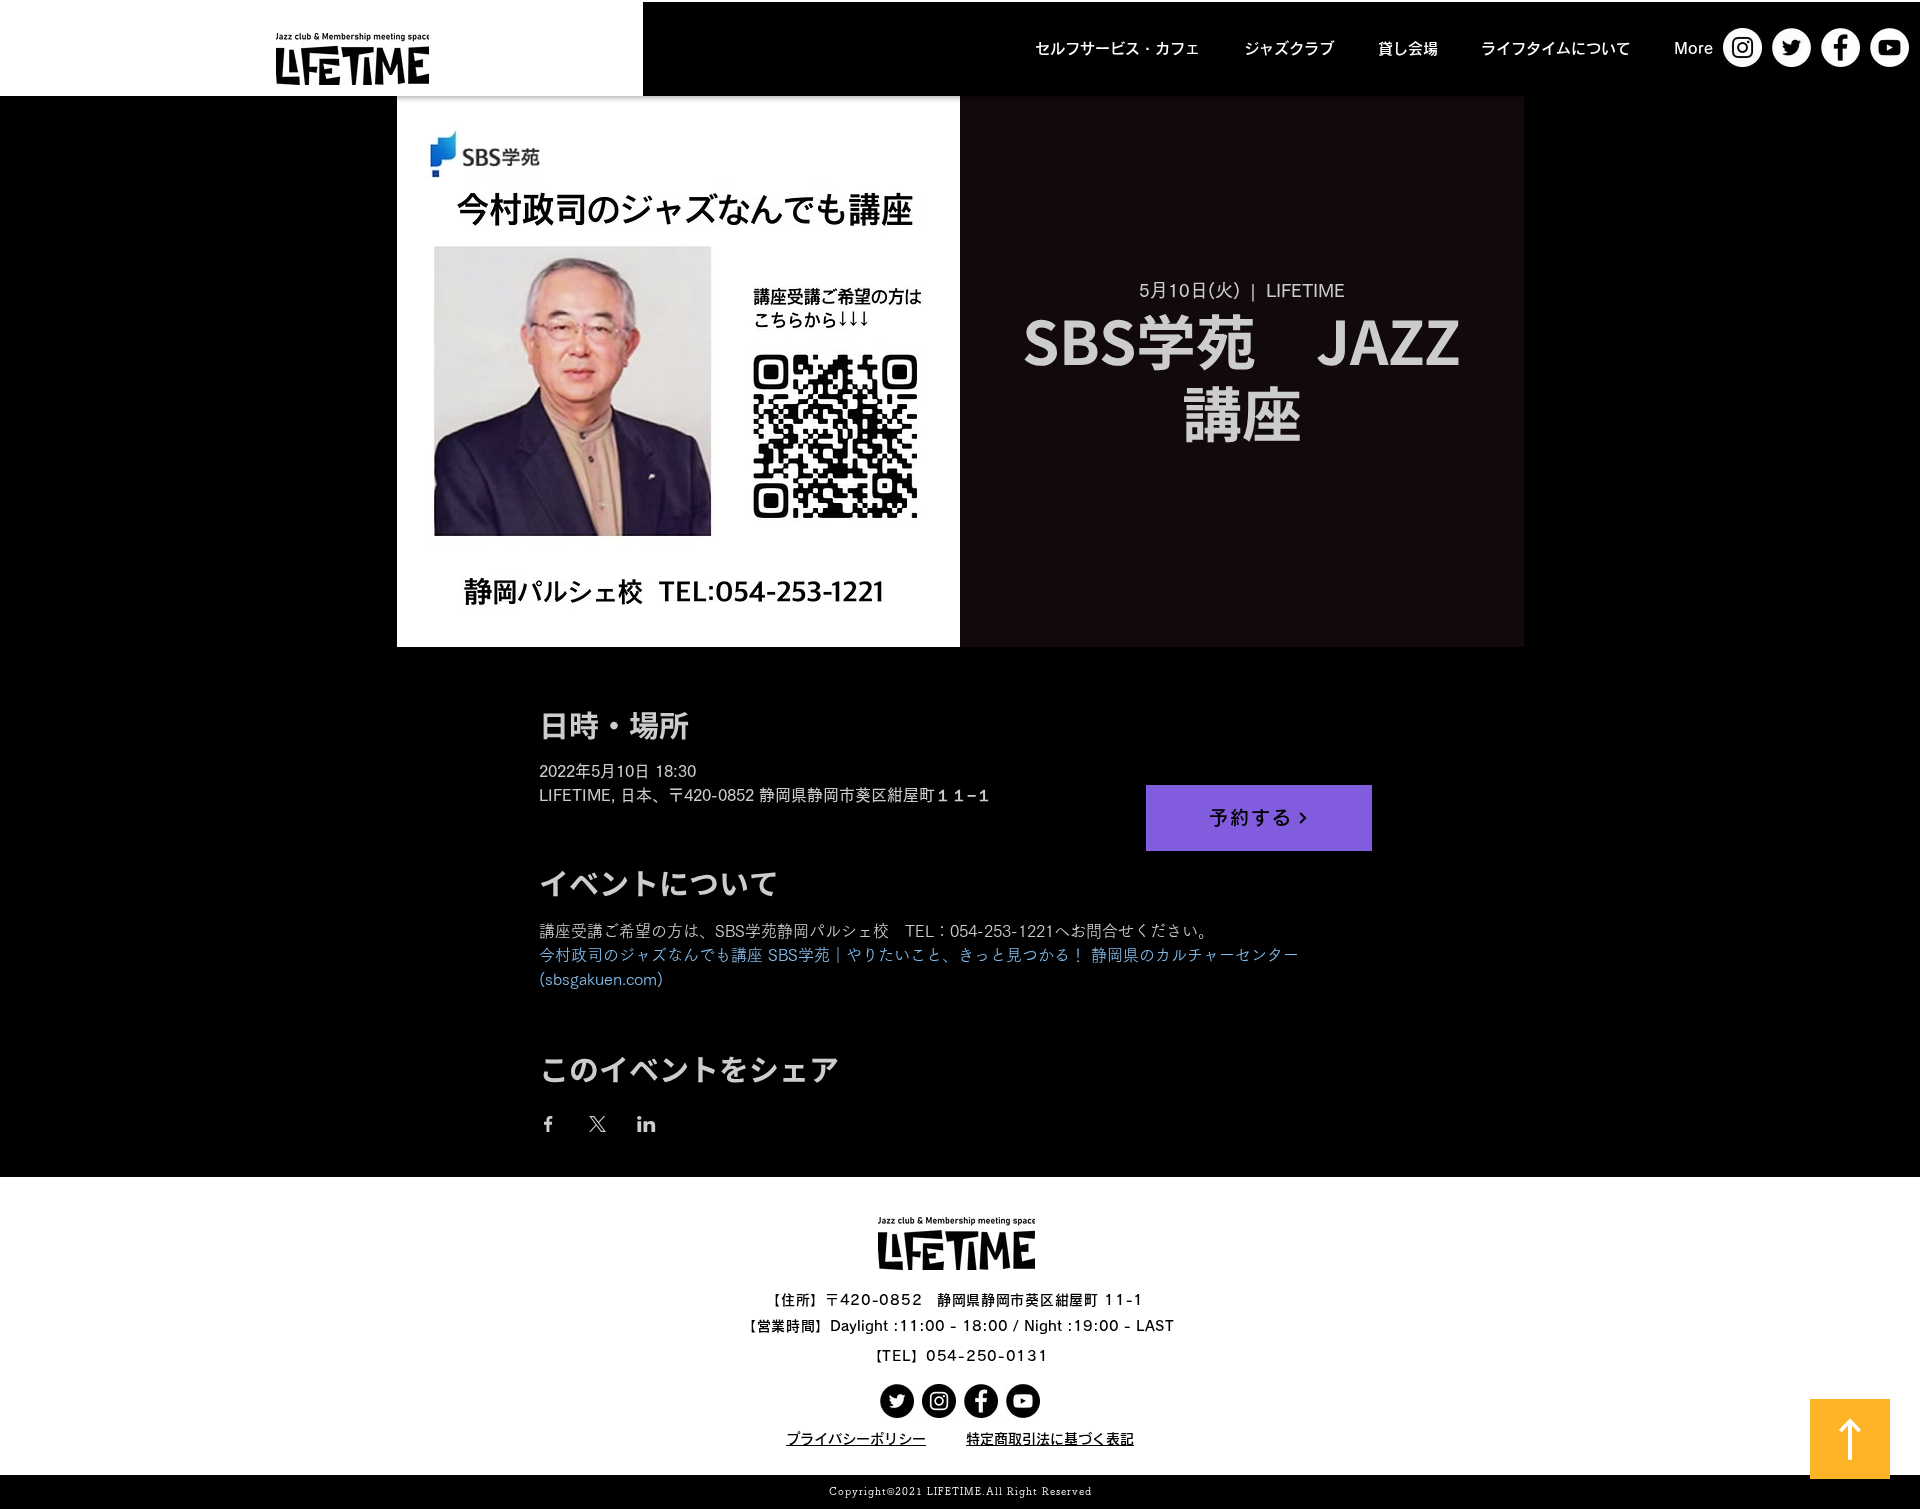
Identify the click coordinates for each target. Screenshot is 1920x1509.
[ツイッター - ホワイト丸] (1791, 47)
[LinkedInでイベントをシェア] (646, 1124)
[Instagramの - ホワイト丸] (1742, 47)
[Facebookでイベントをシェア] (548, 1124)
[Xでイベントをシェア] (597, 1124)
